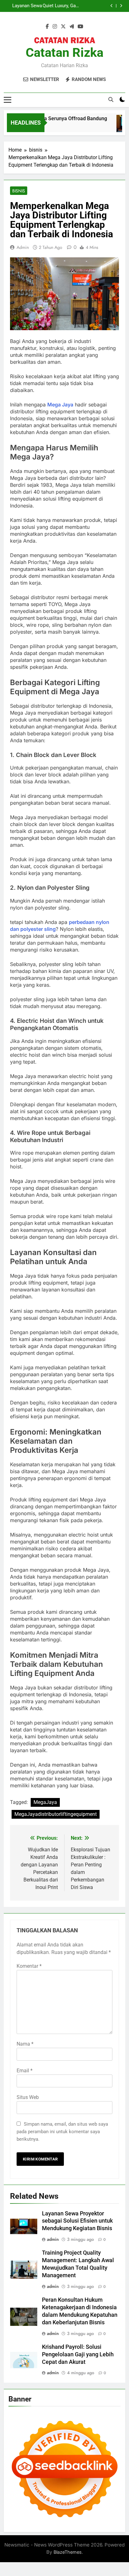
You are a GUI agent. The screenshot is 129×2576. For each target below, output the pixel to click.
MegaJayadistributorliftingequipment (56, 1814)
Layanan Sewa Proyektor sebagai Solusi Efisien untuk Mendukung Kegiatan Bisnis (77, 2221)
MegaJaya (45, 1802)
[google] (72, 27)
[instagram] (55, 27)
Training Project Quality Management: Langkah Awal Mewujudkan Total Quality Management (58, 6)
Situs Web (28, 2097)
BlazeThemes (68, 2552)
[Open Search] (111, 99)
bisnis (19, 191)
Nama (25, 2044)
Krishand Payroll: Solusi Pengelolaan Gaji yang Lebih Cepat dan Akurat (78, 2354)
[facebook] (47, 27)
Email (25, 2071)
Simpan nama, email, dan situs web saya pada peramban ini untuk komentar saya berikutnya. (62, 2132)
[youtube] (80, 27)
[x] (63, 27)
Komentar (29, 1966)
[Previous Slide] (112, 6)
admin (23, 247)
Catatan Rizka (64, 53)
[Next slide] (121, 6)
